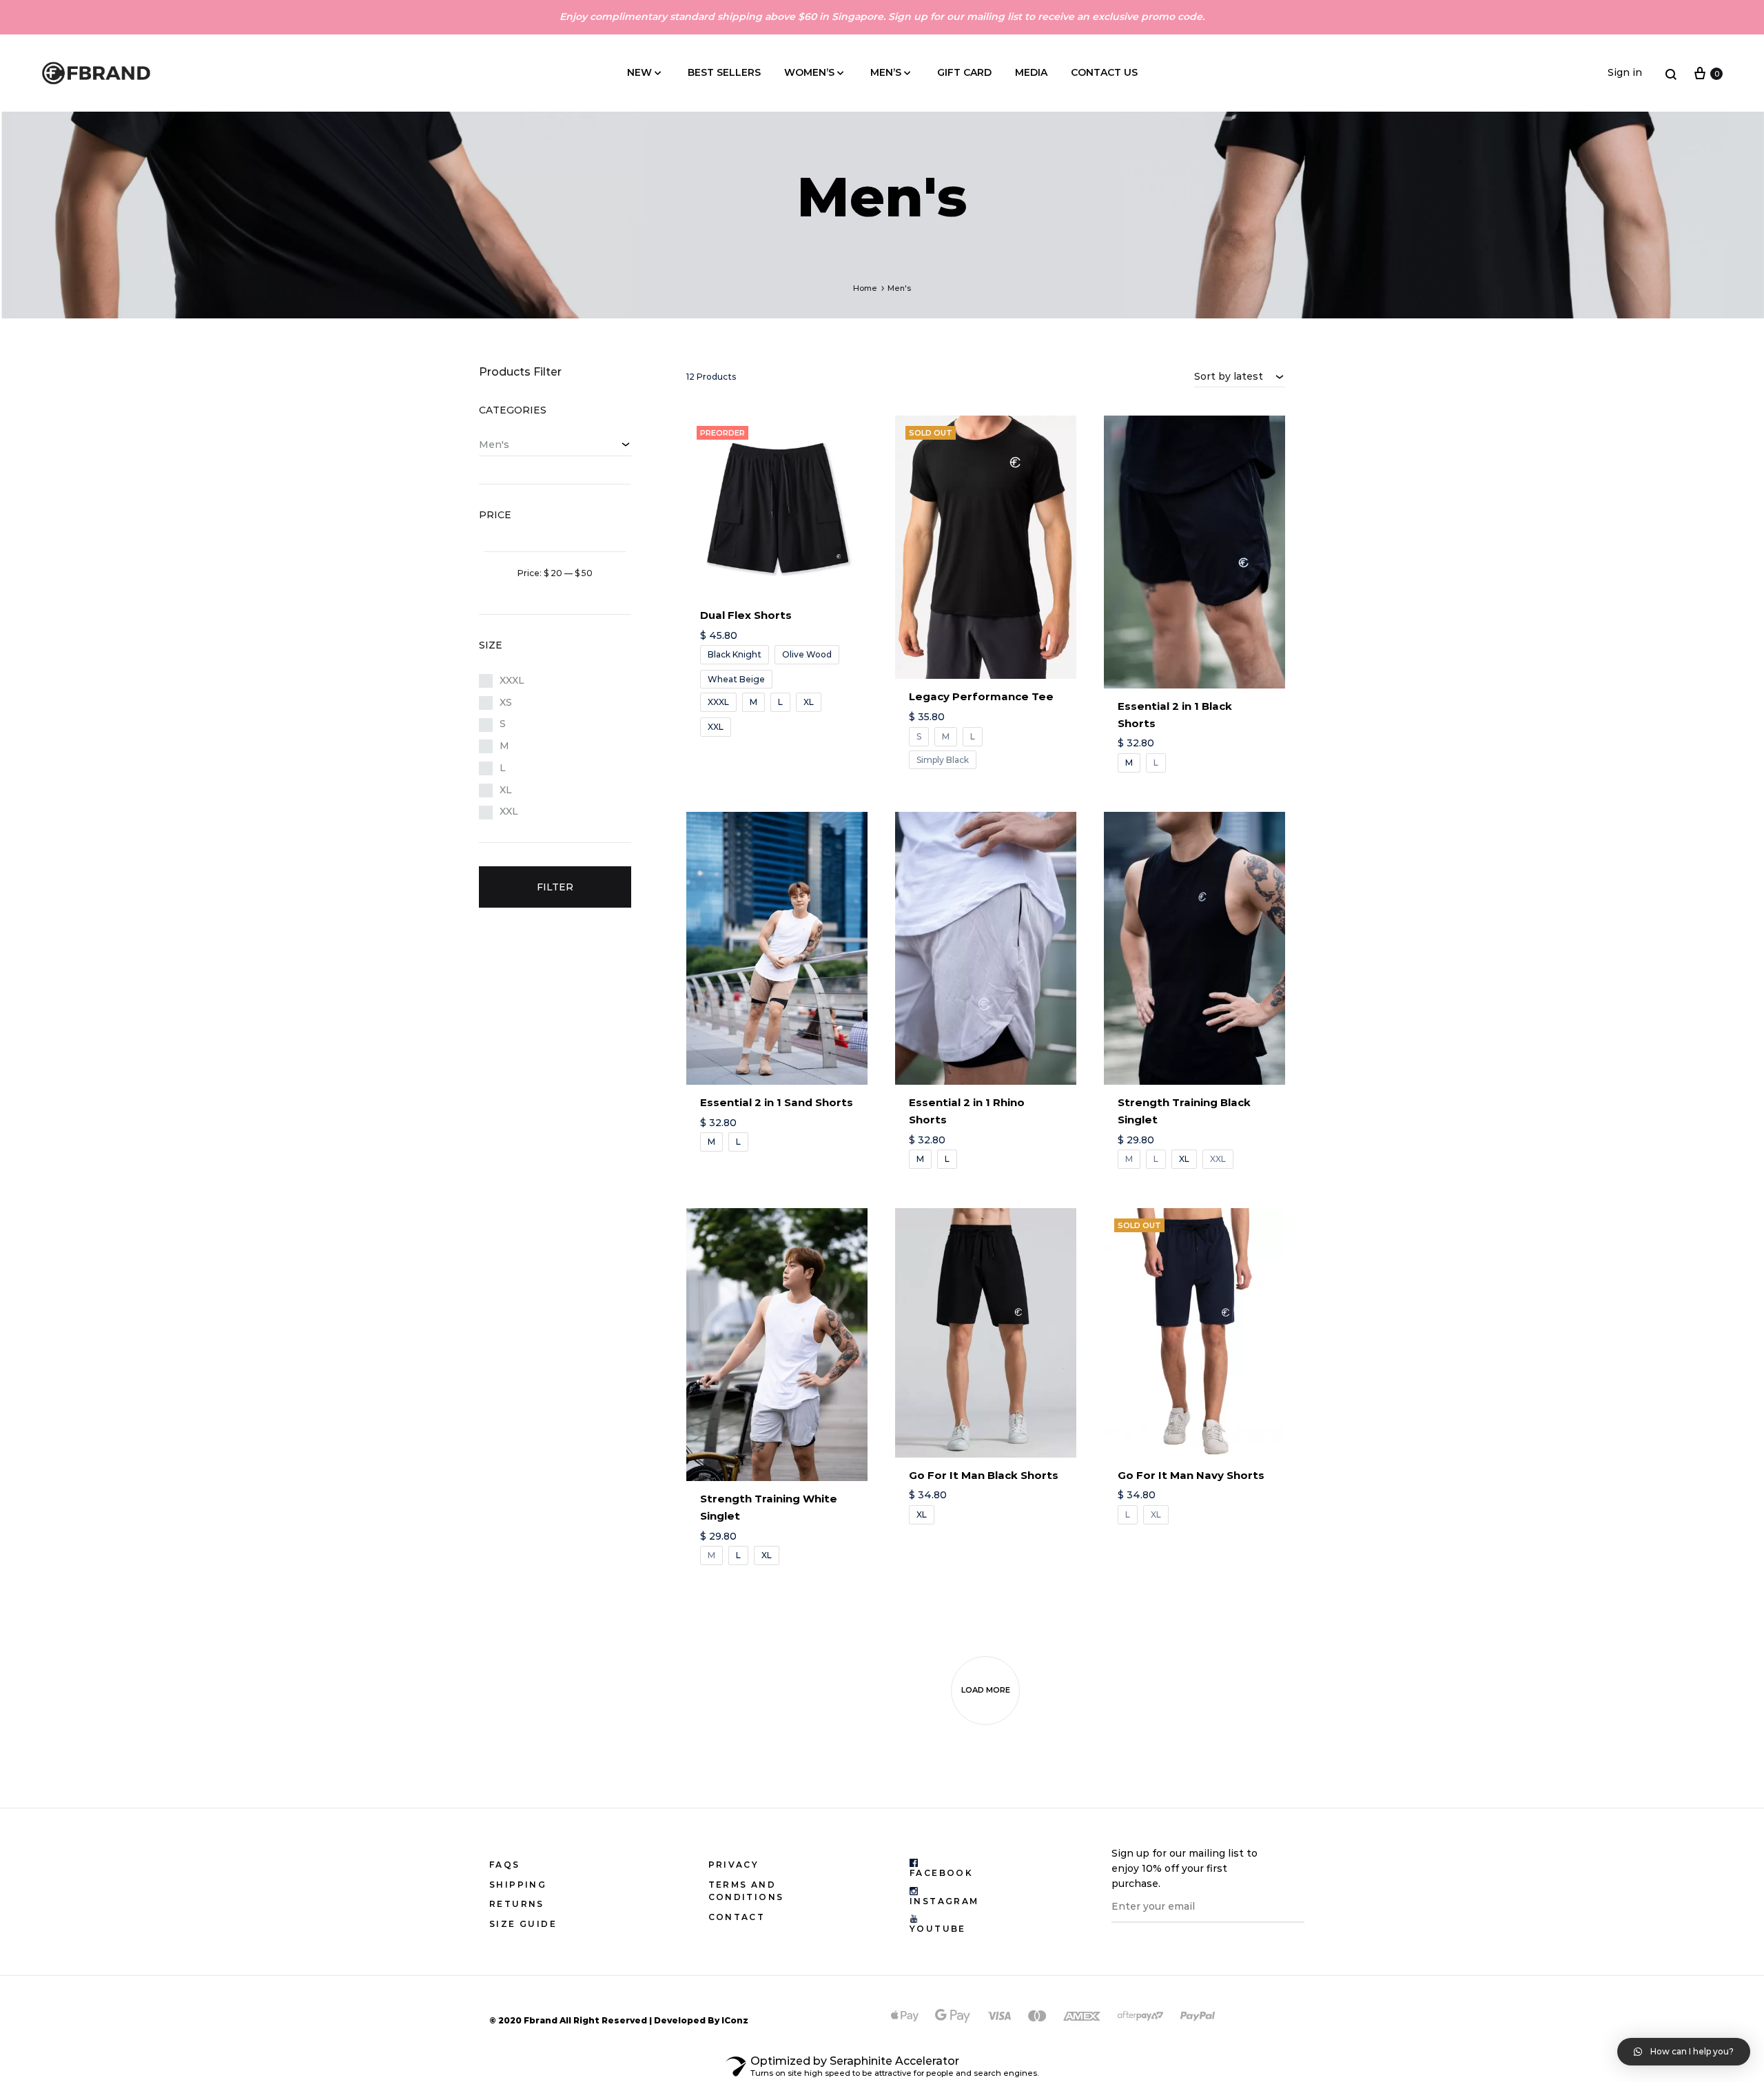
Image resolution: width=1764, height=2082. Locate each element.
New (639, 72)
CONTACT (737, 1917)
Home (865, 288)
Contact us (1104, 72)
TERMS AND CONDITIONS (746, 1891)
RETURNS (517, 1904)
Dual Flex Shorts (746, 615)
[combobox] (1240, 376)
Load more (986, 1690)
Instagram (944, 1901)
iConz (735, 2020)
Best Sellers (724, 72)
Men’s (886, 72)
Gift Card (964, 72)
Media (1031, 72)
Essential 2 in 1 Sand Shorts (777, 1102)
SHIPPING (518, 1885)
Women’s (809, 72)
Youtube (938, 1929)
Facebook (941, 1873)
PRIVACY (734, 1865)
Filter (555, 887)
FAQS (505, 1865)
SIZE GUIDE (523, 1924)
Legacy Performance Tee (981, 696)
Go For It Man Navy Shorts (1191, 1475)
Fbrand (541, 2020)
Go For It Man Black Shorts (984, 1475)
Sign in (1625, 72)
